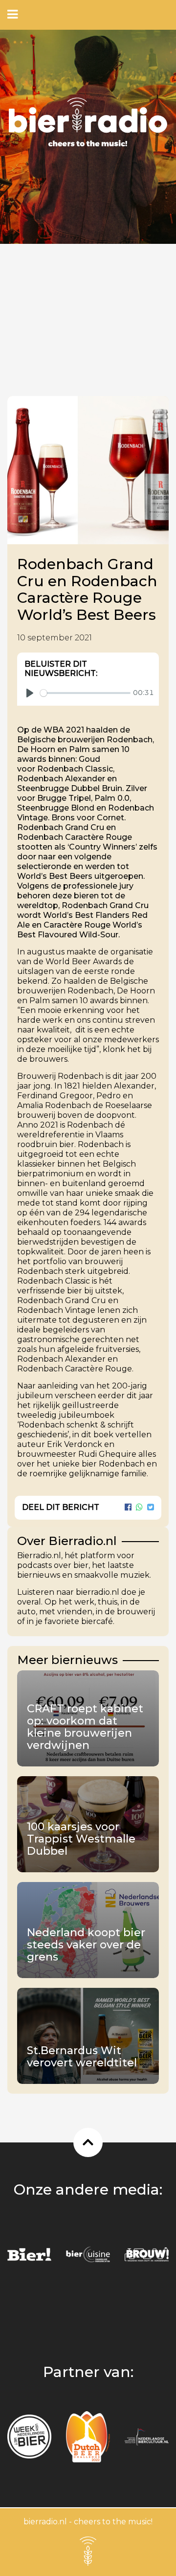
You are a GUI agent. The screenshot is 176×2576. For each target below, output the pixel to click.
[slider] (85, 693)
